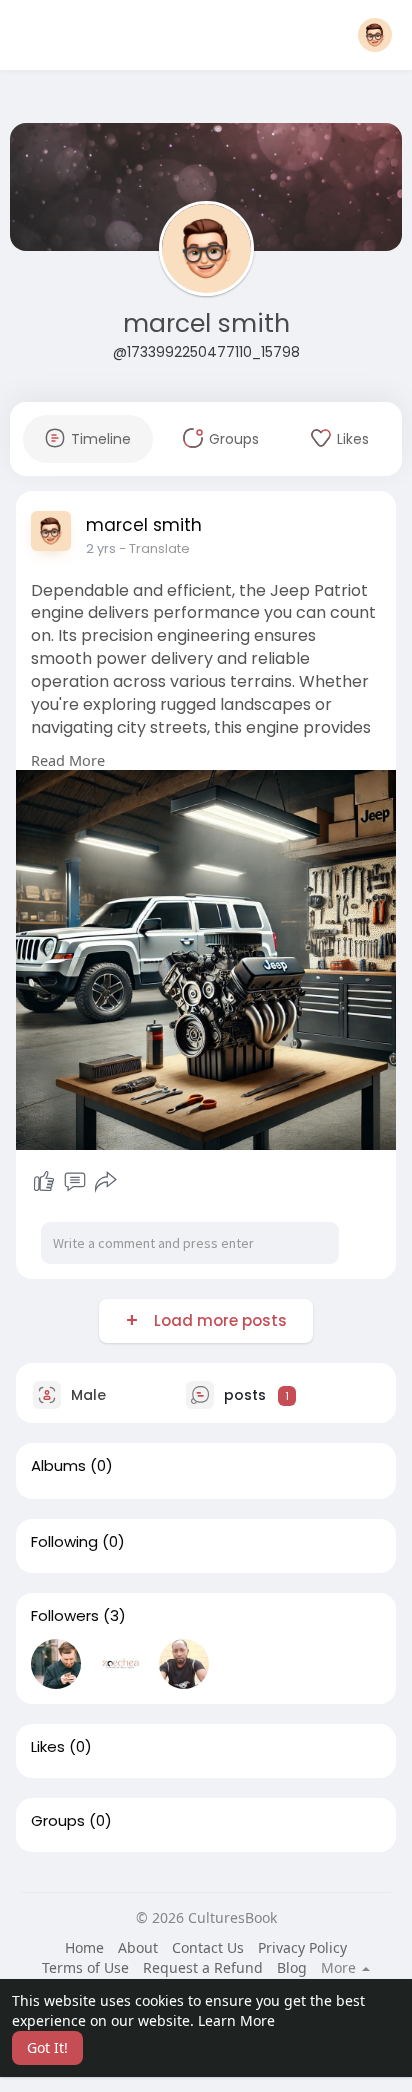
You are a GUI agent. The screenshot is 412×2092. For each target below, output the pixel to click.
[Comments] (75, 1182)
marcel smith (206, 323)
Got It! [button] (47, 2047)
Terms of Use (85, 1967)
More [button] (340, 1968)
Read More (68, 760)
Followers (65, 1616)
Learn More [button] (236, 2020)
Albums (58, 1466)
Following (64, 1542)
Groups (58, 1821)
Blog (292, 1967)
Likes (48, 1747)
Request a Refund (203, 1967)
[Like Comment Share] (74, 1182)
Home (84, 1947)
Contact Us (208, 1947)
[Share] (106, 1182)
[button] (375, 35)
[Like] (44, 1182)
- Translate (154, 548)
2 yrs (101, 548)
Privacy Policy (302, 1947)
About (138, 1947)
